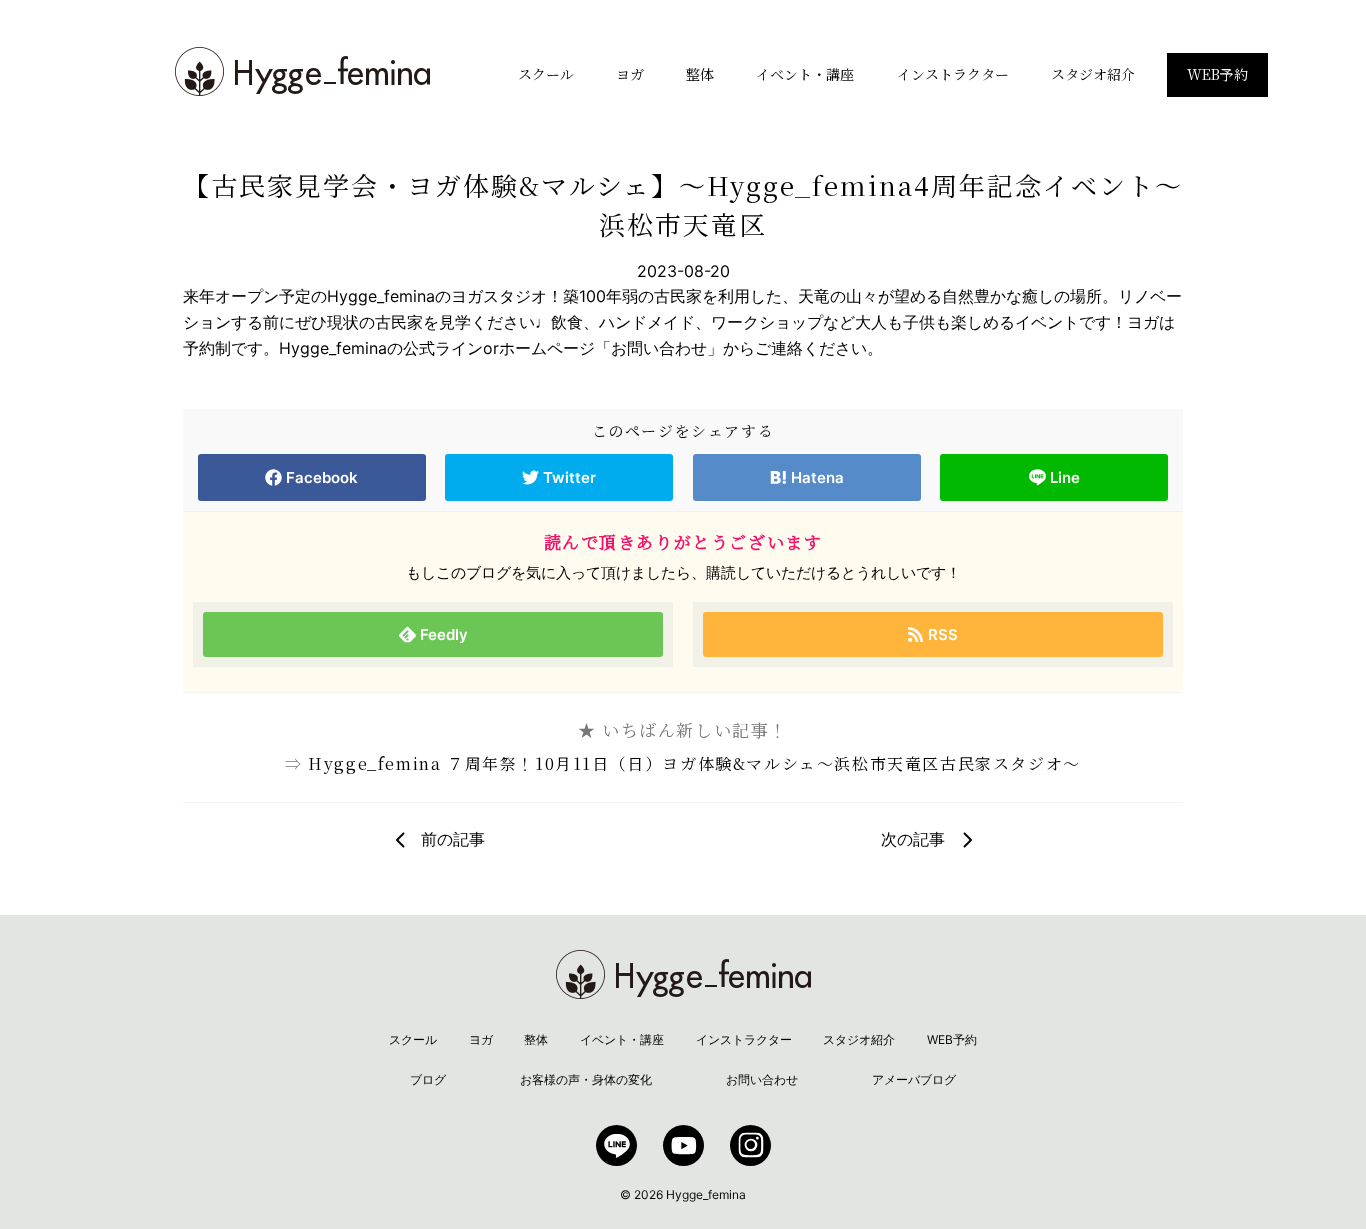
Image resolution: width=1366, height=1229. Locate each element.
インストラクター (953, 74)
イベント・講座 (805, 74)
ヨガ (630, 74)
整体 (700, 74)
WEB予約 (1217, 74)
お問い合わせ (762, 1079)
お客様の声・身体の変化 (586, 1079)
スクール (546, 74)
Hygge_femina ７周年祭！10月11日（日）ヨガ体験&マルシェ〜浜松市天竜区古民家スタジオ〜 (694, 763)
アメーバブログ (914, 1079)
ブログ (428, 1079)
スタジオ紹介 (1093, 74)
